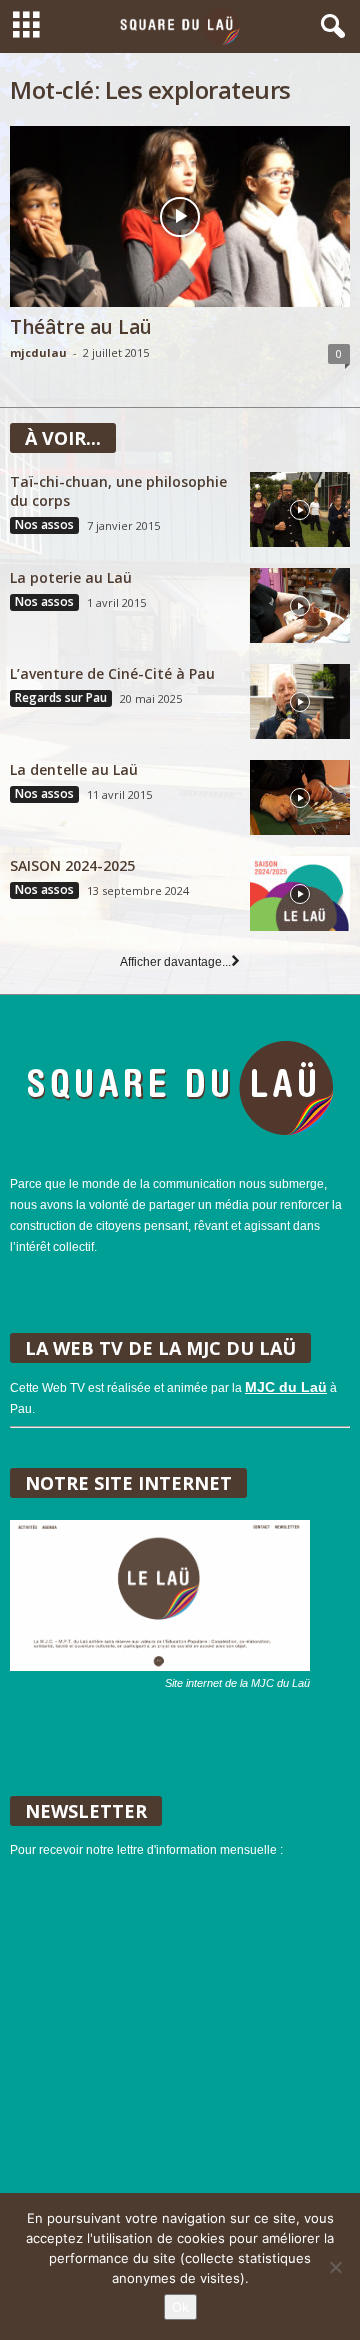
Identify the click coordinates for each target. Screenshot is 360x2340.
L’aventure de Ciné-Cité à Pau (112, 673)
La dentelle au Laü (74, 769)
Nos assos (44, 525)
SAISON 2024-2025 (72, 865)
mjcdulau (38, 352)
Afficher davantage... (175, 962)
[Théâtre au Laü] (180, 216)
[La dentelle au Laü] (300, 797)
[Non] (335, 2267)
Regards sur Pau (61, 698)
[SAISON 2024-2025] (300, 893)
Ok (180, 2307)
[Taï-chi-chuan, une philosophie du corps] (300, 509)
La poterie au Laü (71, 577)
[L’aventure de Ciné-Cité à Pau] (300, 701)
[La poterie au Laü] (300, 605)
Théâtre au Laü (81, 327)
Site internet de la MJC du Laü (237, 1683)
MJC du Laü (286, 1387)
